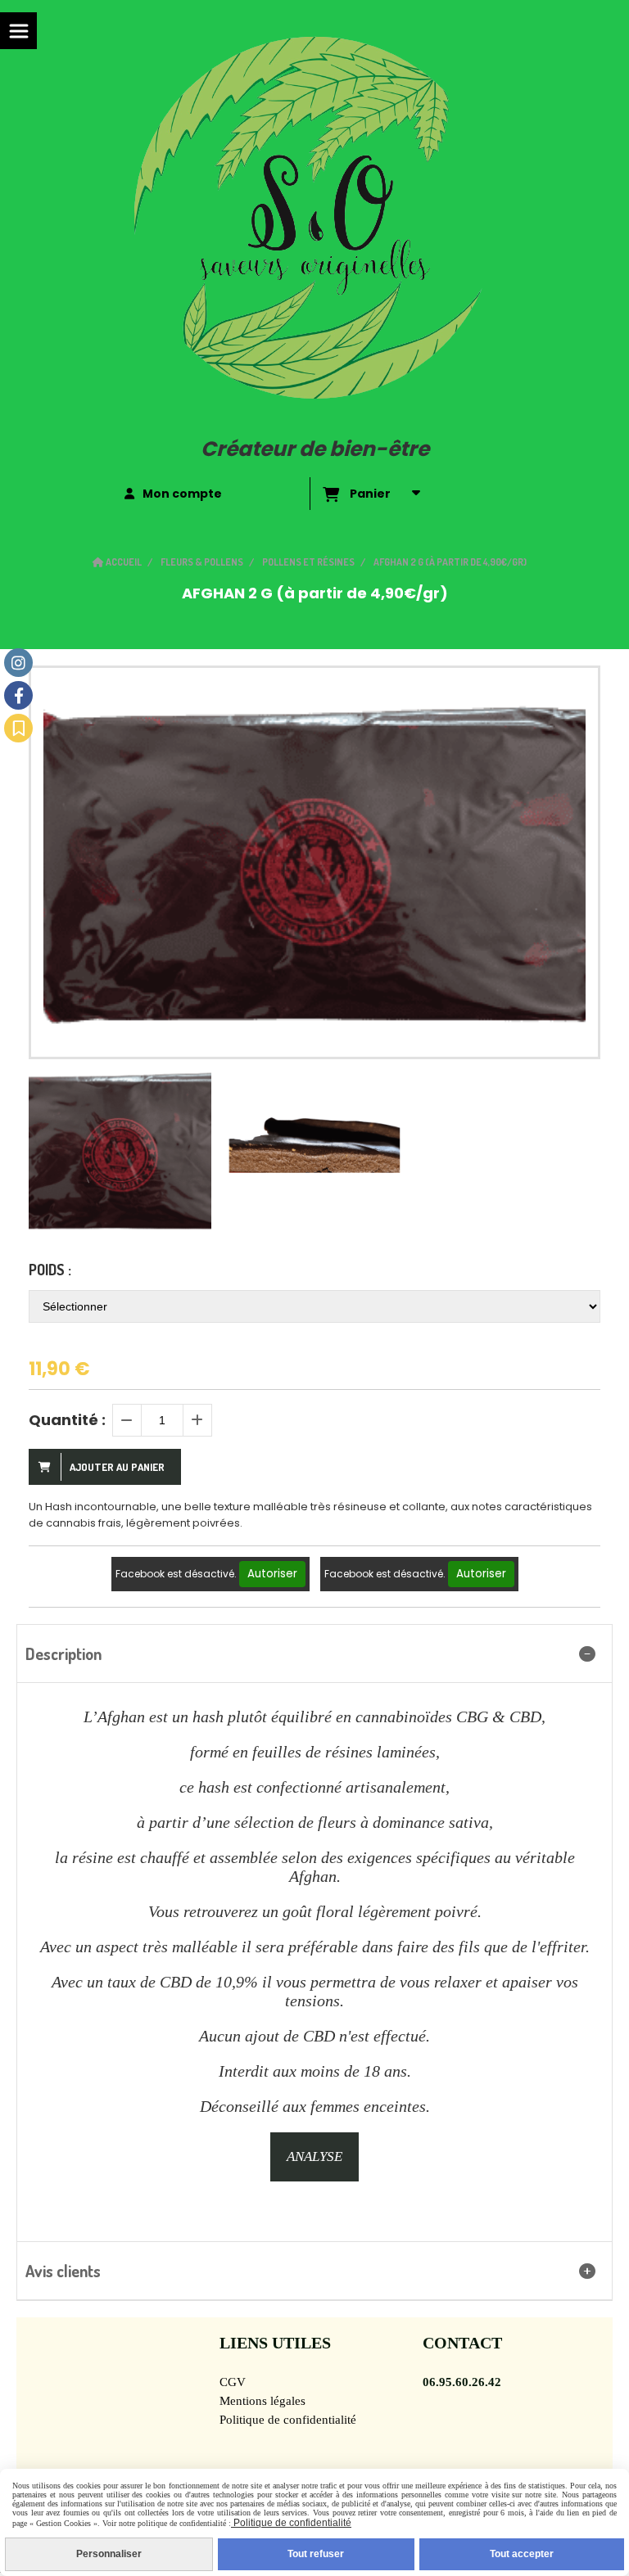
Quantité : (67, 1420)
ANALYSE (314, 2156)
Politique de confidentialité (288, 2420)
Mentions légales (262, 2401)
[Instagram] (18, 663)
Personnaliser (109, 2554)
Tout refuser (316, 2554)
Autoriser (272, 1574)
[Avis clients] (18, 728)
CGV (233, 2382)
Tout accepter (522, 2554)
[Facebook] (18, 695)
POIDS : (50, 1270)
